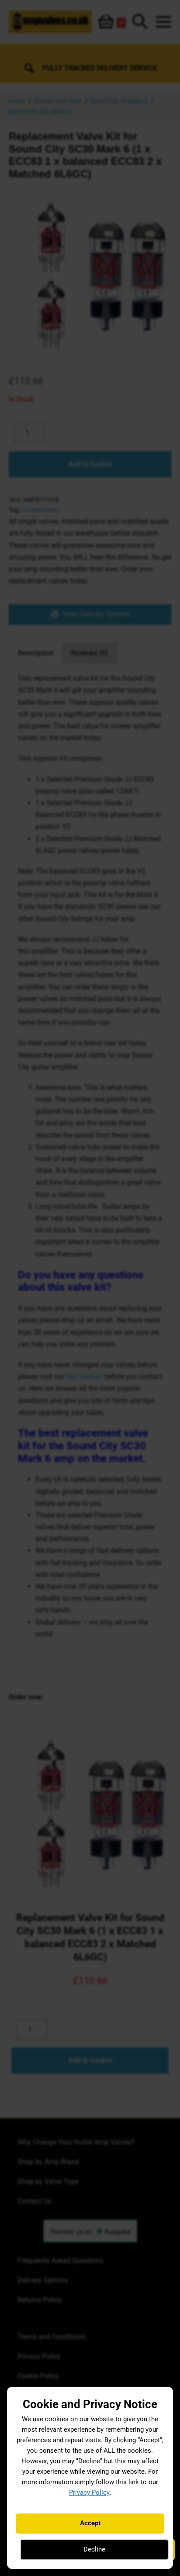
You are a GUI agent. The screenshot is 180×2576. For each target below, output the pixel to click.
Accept (90, 2523)
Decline (94, 2549)
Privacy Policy (89, 2492)
